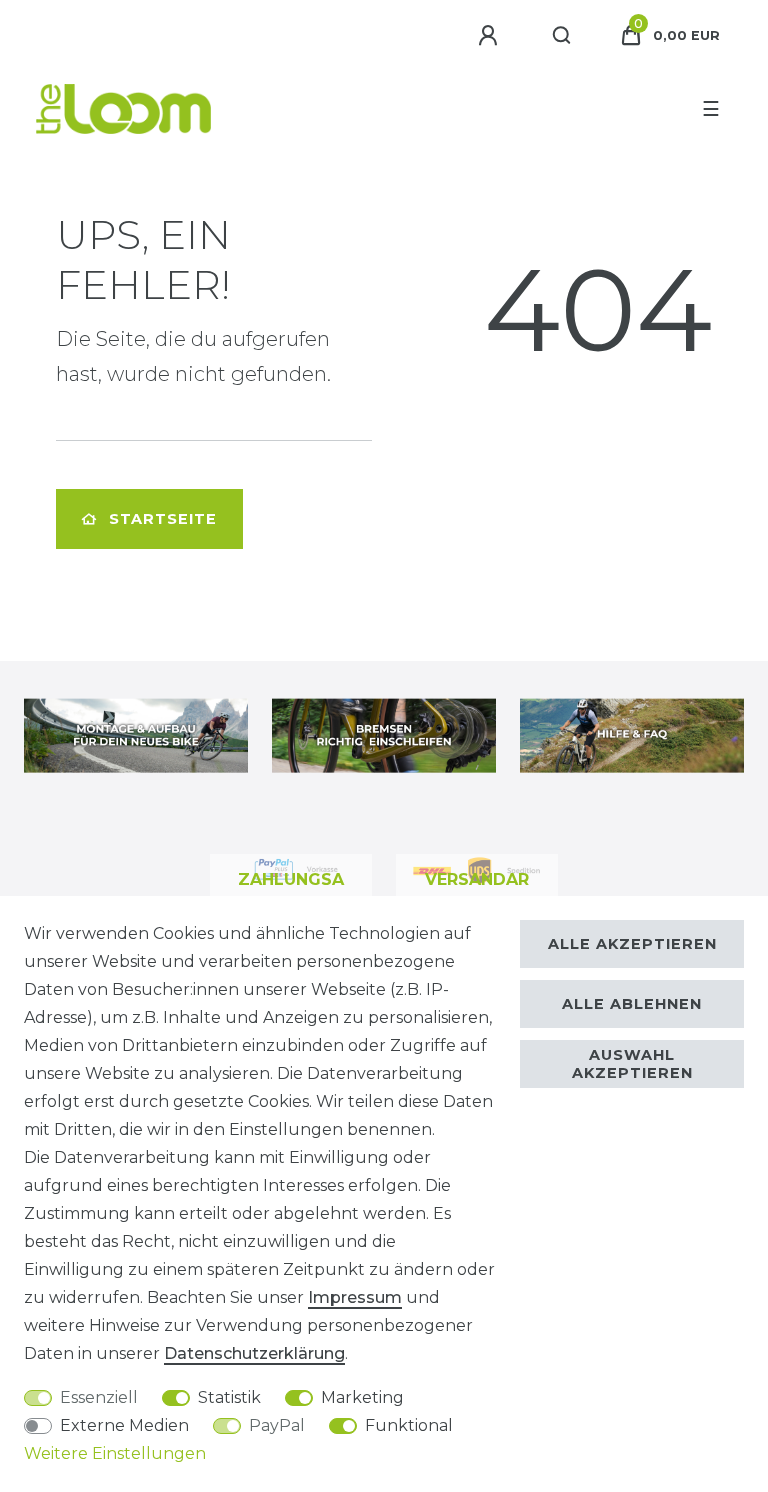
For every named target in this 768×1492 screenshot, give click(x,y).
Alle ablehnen (632, 1004)
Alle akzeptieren (632, 944)
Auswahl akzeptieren (632, 1064)
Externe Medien (124, 1425)
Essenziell (99, 1397)
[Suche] (562, 36)
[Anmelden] (491, 36)
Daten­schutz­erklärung (254, 1353)
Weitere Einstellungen (115, 1453)
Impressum (355, 1297)
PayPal (277, 1425)
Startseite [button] (163, 519)
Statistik (229, 1397)
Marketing (362, 1397)
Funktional (409, 1425)
